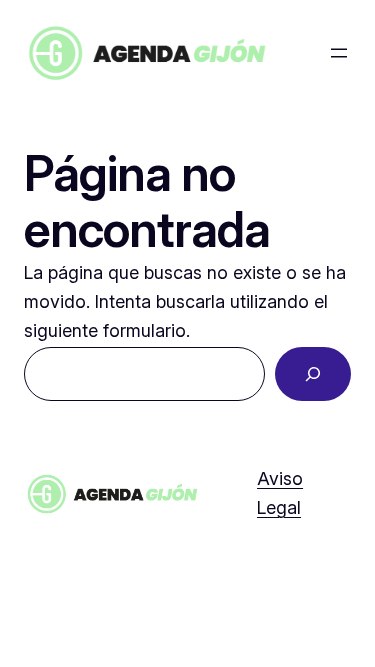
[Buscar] (313, 374)
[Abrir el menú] (339, 53)
